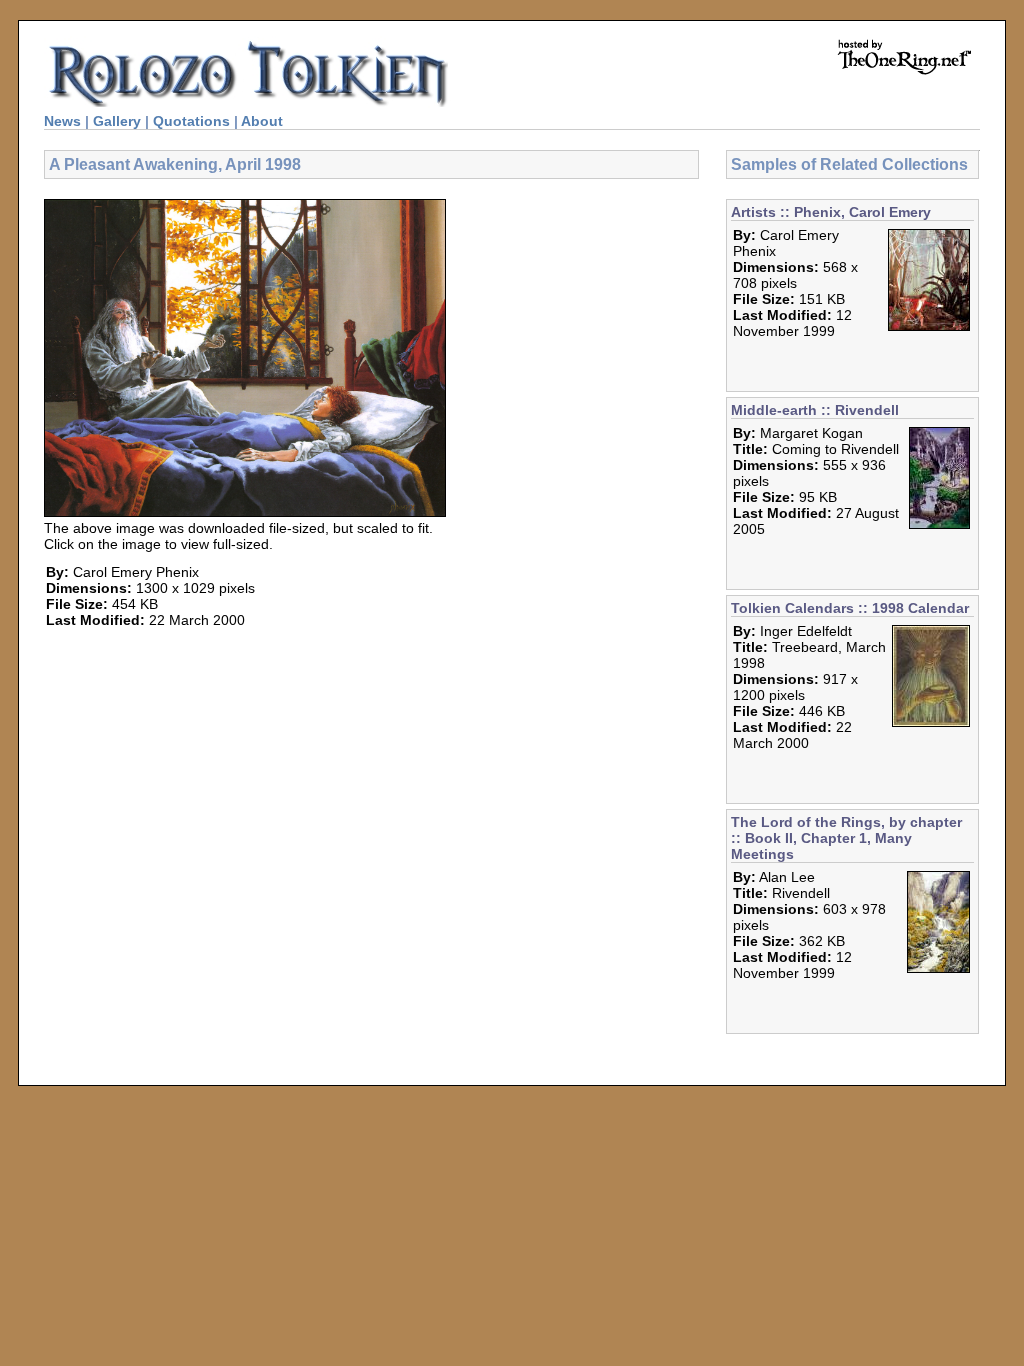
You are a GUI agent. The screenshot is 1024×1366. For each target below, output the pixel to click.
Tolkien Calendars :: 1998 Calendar (850, 608)
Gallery (117, 121)
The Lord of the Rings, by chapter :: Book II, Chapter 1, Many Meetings (846, 838)
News (62, 121)
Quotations (191, 121)
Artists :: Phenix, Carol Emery (831, 212)
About (262, 121)
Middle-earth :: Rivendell (815, 410)
